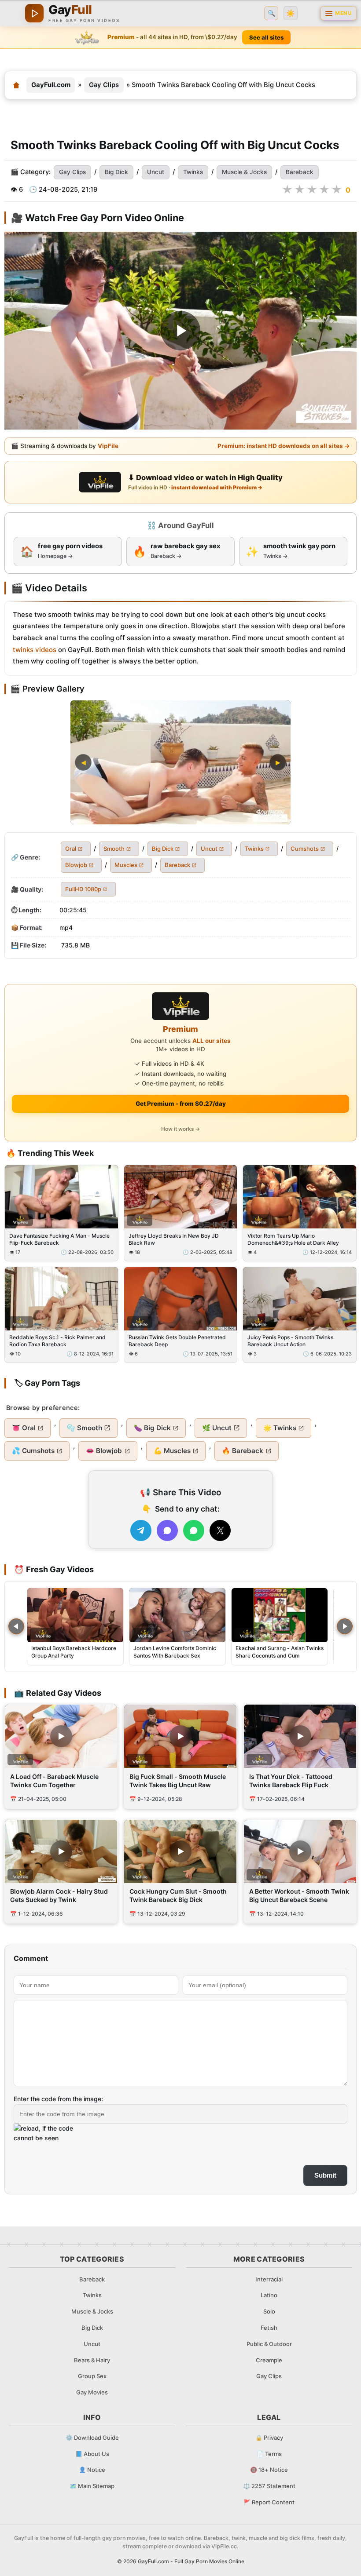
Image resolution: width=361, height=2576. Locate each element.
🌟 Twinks (280, 1428)
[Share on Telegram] (141, 1530)
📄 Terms (269, 2454)
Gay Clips (104, 85)
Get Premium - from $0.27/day (181, 1104)
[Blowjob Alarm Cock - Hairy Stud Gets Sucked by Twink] (61, 1851)
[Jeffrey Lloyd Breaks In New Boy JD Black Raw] (181, 1197)
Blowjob (76, 865)
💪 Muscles (172, 1451)
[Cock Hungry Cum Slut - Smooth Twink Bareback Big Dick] (180, 1851)
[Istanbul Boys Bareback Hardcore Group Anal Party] (75, 1615)
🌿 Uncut (217, 1428)
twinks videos (35, 650)
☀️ (291, 13)
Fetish (269, 2328)
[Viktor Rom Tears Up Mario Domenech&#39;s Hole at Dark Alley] (300, 1197)
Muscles (126, 865)
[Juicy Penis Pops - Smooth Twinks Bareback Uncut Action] (300, 1299)
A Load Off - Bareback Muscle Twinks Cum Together (54, 1781)
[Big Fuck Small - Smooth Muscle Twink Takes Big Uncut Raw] (180, 1736)
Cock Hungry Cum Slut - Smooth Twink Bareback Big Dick (178, 1895)
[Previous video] (16, 1626)
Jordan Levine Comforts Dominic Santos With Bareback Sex (175, 1652)
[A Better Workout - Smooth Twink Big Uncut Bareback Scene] (300, 1851)
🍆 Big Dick (152, 1428)
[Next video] (345, 1626)
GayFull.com (51, 85)
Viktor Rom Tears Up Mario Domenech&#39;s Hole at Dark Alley (293, 1239)
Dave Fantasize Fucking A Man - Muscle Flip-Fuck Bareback (59, 1239)
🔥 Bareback (243, 1451)
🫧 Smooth (85, 1428)
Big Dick (116, 172)
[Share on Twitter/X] (220, 1530)
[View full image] (180, 762)
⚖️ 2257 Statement (269, 2486)
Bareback (300, 172)
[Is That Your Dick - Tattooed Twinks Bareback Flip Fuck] (300, 1736)
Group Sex (92, 2376)
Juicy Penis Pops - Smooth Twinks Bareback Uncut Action (290, 1341)
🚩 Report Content (269, 2502)
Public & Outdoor (269, 2344)
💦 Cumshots (33, 1451)
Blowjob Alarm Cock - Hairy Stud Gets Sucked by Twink (59, 1895)
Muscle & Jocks (244, 172)
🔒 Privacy (269, 2438)
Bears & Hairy (92, 2360)
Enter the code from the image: (58, 2099)
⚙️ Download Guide (92, 2438)
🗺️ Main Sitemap (92, 2486)
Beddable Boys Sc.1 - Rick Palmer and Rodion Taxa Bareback (57, 1341)
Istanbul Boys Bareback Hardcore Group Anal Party (74, 1652)
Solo (269, 2311)
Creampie (269, 2360)
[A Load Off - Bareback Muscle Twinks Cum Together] (61, 1736)
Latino (269, 2295)
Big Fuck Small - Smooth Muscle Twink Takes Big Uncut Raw (178, 1781)
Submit (325, 2175)
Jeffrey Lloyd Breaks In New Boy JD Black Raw (174, 1239)
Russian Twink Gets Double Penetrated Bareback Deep (177, 1341)
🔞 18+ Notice (269, 2470)
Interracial (269, 2279)
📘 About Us (92, 2454)
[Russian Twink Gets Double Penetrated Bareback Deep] (181, 1299)
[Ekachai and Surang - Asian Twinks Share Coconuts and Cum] (280, 1615)
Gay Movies (92, 2392)
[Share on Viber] (167, 1530)
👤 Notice (92, 2470)
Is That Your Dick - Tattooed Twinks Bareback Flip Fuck (291, 1781)
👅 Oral (24, 1428)
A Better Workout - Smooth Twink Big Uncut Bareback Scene (299, 1895)
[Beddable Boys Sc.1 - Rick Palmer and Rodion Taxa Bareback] (61, 1299)
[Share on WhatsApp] (194, 1530)
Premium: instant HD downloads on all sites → (284, 445)
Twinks (193, 172)
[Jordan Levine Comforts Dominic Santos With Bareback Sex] (177, 1615)
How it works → (180, 1129)
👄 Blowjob (104, 1451)
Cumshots (305, 849)
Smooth (114, 849)
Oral (71, 849)
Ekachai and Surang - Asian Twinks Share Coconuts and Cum (280, 1652)
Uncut (156, 172)
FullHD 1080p (83, 889)
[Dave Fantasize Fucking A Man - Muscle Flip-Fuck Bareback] (61, 1197)
